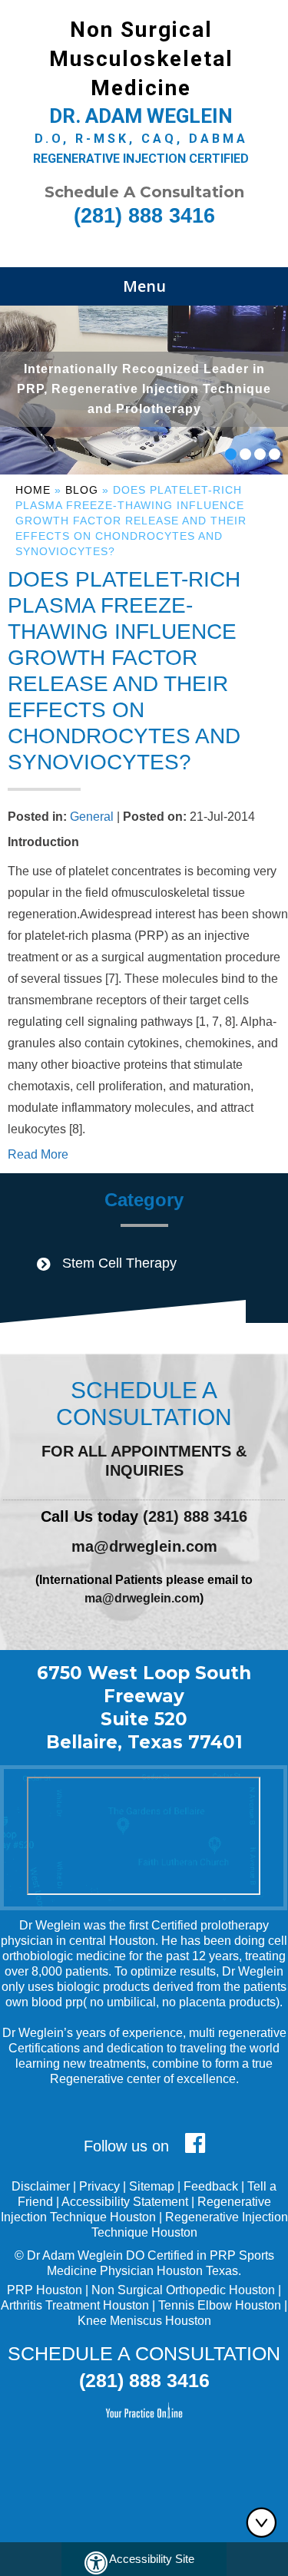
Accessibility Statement (125, 2202)
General (92, 817)
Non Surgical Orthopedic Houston (183, 2290)
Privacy (99, 2186)
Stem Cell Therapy (119, 1263)
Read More (38, 1154)
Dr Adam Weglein (75, 2255)
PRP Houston (45, 2290)
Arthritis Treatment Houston (75, 2305)
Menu (144, 286)
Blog (82, 490)
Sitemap (152, 2186)
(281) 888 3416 (144, 216)
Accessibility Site (152, 2559)
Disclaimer (41, 2186)
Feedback (211, 2186)
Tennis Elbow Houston (220, 2305)
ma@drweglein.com (144, 1546)
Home (33, 490)
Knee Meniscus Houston (144, 2321)
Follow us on (129, 2146)
